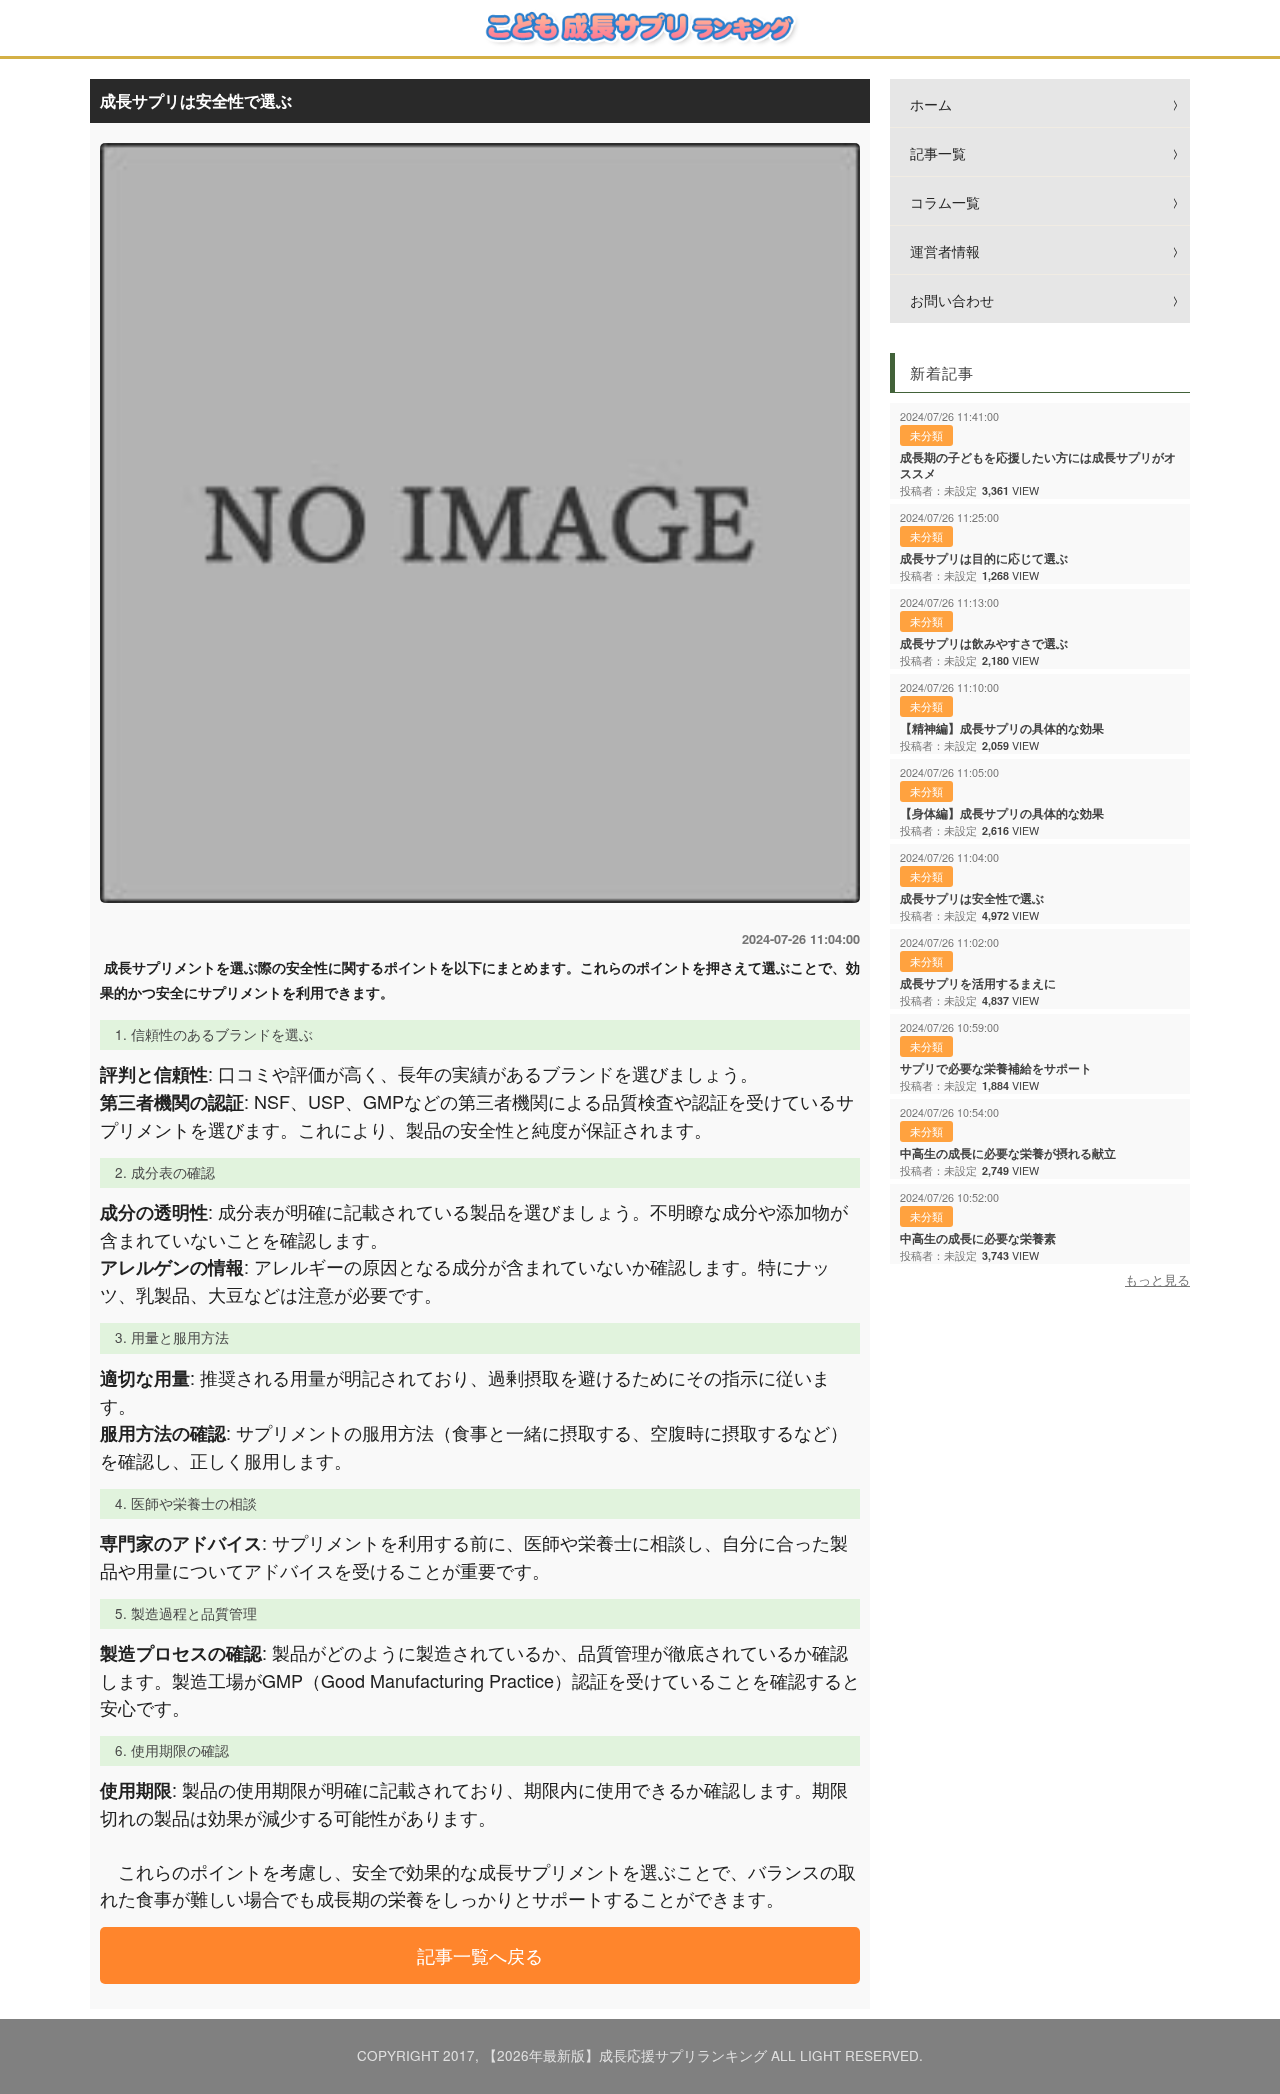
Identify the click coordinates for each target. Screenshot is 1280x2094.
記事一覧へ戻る (480, 1955)
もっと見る (1157, 1280)
